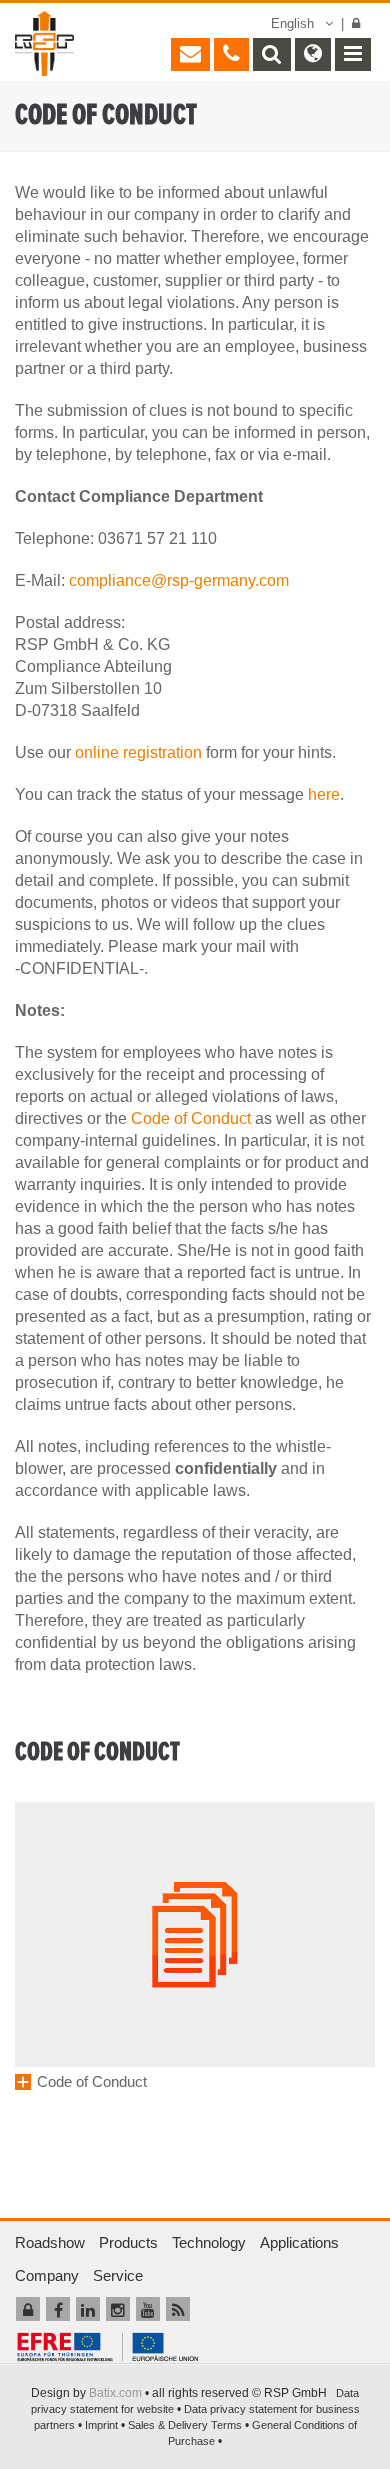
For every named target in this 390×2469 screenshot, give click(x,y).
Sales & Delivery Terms (185, 2425)
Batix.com (115, 2393)
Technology (209, 2242)
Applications (299, 2242)
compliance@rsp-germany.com (179, 580)
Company (47, 2275)
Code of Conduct (191, 1118)
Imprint (101, 2425)
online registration (138, 752)
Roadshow (50, 2242)
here (324, 794)
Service (118, 2275)
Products (128, 2242)
